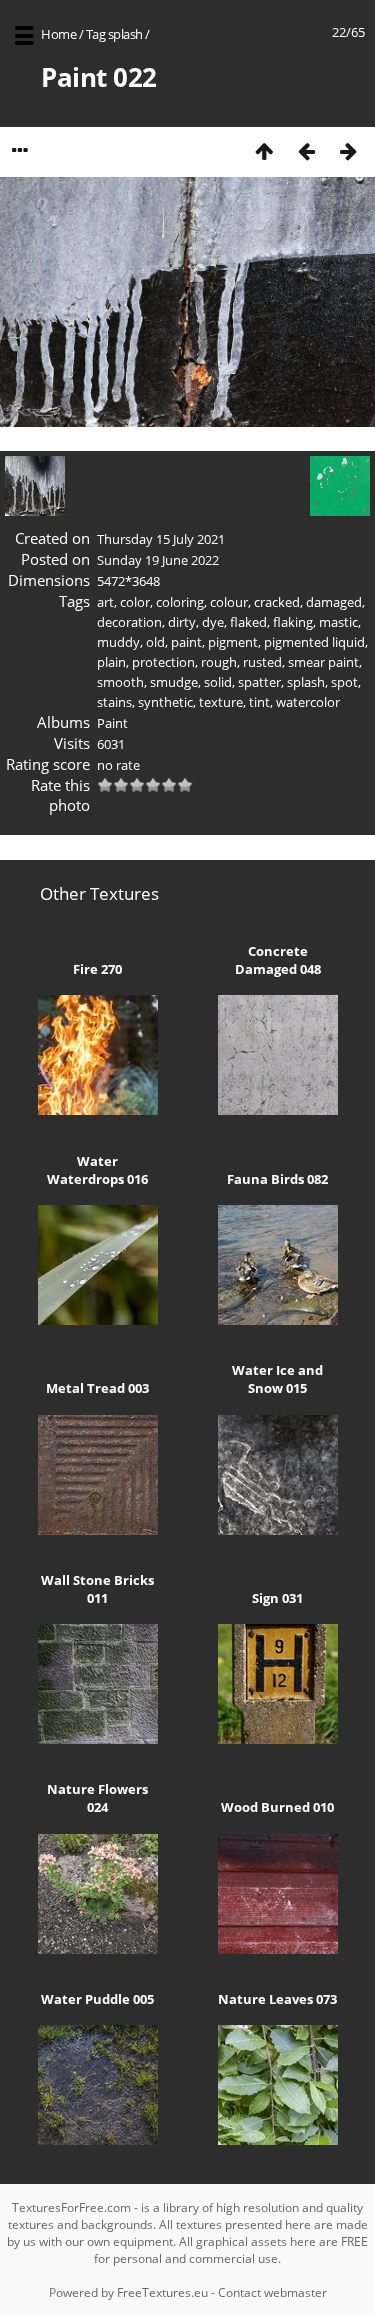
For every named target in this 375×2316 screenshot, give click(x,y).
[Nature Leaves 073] (278, 2140)
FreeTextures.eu (162, 2292)
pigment (233, 642)
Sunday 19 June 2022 (158, 560)
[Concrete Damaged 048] (278, 1110)
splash (125, 34)
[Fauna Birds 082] (278, 1320)
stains (114, 702)
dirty (182, 622)
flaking (293, 622)
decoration (129, 622)
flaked (248, 622)
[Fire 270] (98, 1110)
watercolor (308, 702)
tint (259, 702)
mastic (338, 622)
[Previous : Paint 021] (306, 150)
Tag (96, 34)
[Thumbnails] (264, 150)
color (135, 602)
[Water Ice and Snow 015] (278, 1530)
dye (213, 622)
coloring (180, 602)
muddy (118, 642)
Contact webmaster (272, 2292)
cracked (277, 602)
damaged (334, 602)
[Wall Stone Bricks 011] (98, 1739)
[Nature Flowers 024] (98, 1949)
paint (186, 642)
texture (221, 702)
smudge (174, 682)
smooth (120, 682)
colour (229, 602)
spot (344, 682)
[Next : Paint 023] (348, 150)
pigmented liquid (314, 642)
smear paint (323, 662)
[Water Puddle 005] (98, 2140)
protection (163, 662)
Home (58, 34)
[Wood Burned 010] (278, 1949)
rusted (262, 662)
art (105, 602)
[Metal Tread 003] (98, 1530)
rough (219, 662)
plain (111, 662)
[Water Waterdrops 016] (98, 1320)
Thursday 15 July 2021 (161, 539)
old (155, 642)
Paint (112, 723)
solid (218, 682)
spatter (259, 682)
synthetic (165, 702)
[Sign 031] (278, 1739)
